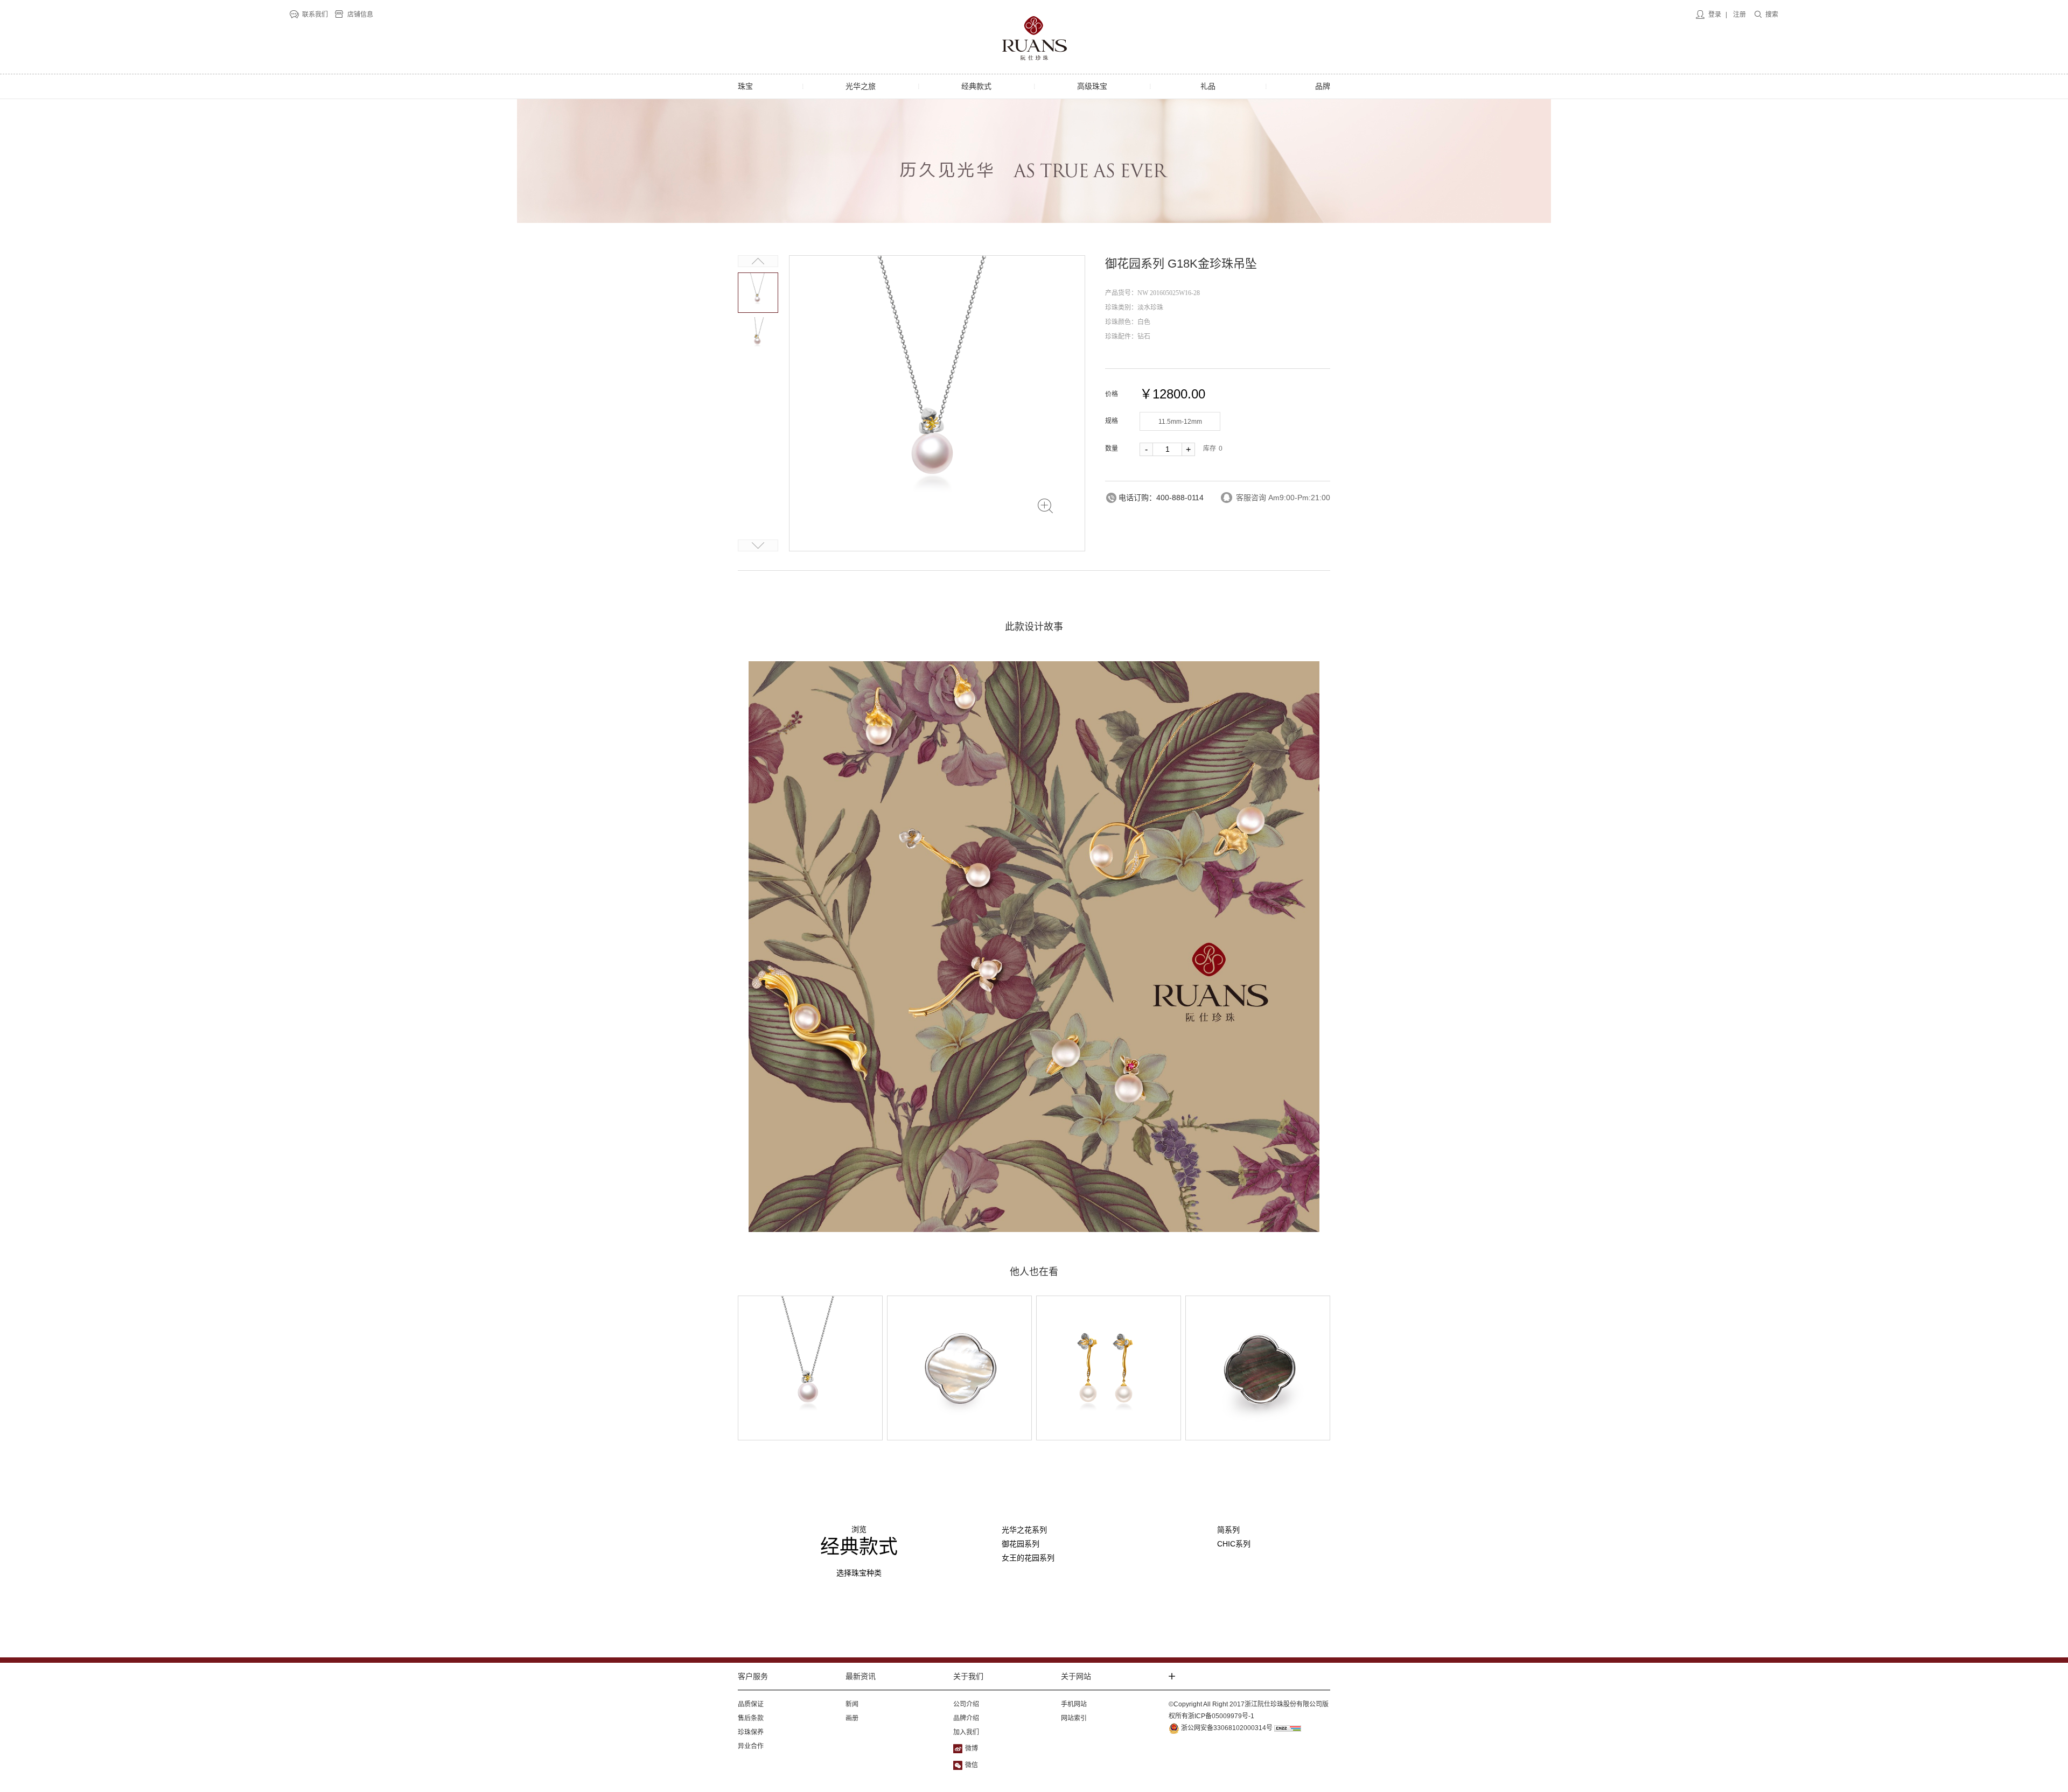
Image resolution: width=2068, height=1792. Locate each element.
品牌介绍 (966, 1718)
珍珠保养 (751, 1732)
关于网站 (1076, 1676)
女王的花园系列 (1028, 1558)
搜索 (1772, 15)
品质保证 (751, 1704)
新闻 (852, 1704)
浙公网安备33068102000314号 (1226, 1728)
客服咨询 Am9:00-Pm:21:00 (1283, 498)
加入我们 (966, 1732)
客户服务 (753, 1676)
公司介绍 (966, 1704)
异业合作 (751, 1746)
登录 (1715, 15)
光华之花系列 (1024, 1530)
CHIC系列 (1234, 1544)
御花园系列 (1021, 1544)
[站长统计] (1288, 1728)
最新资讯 (861, 1676)
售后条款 (751, 1718)
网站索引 (1074, 1718)
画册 (852, 1718)
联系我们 (315, 15)
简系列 (1228, 1530)
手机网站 (1074, 1704)
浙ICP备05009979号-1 (1221, 1716)
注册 (1739, 15)
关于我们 (968, 1676)
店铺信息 (360, 15)
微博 (972, 1748)
